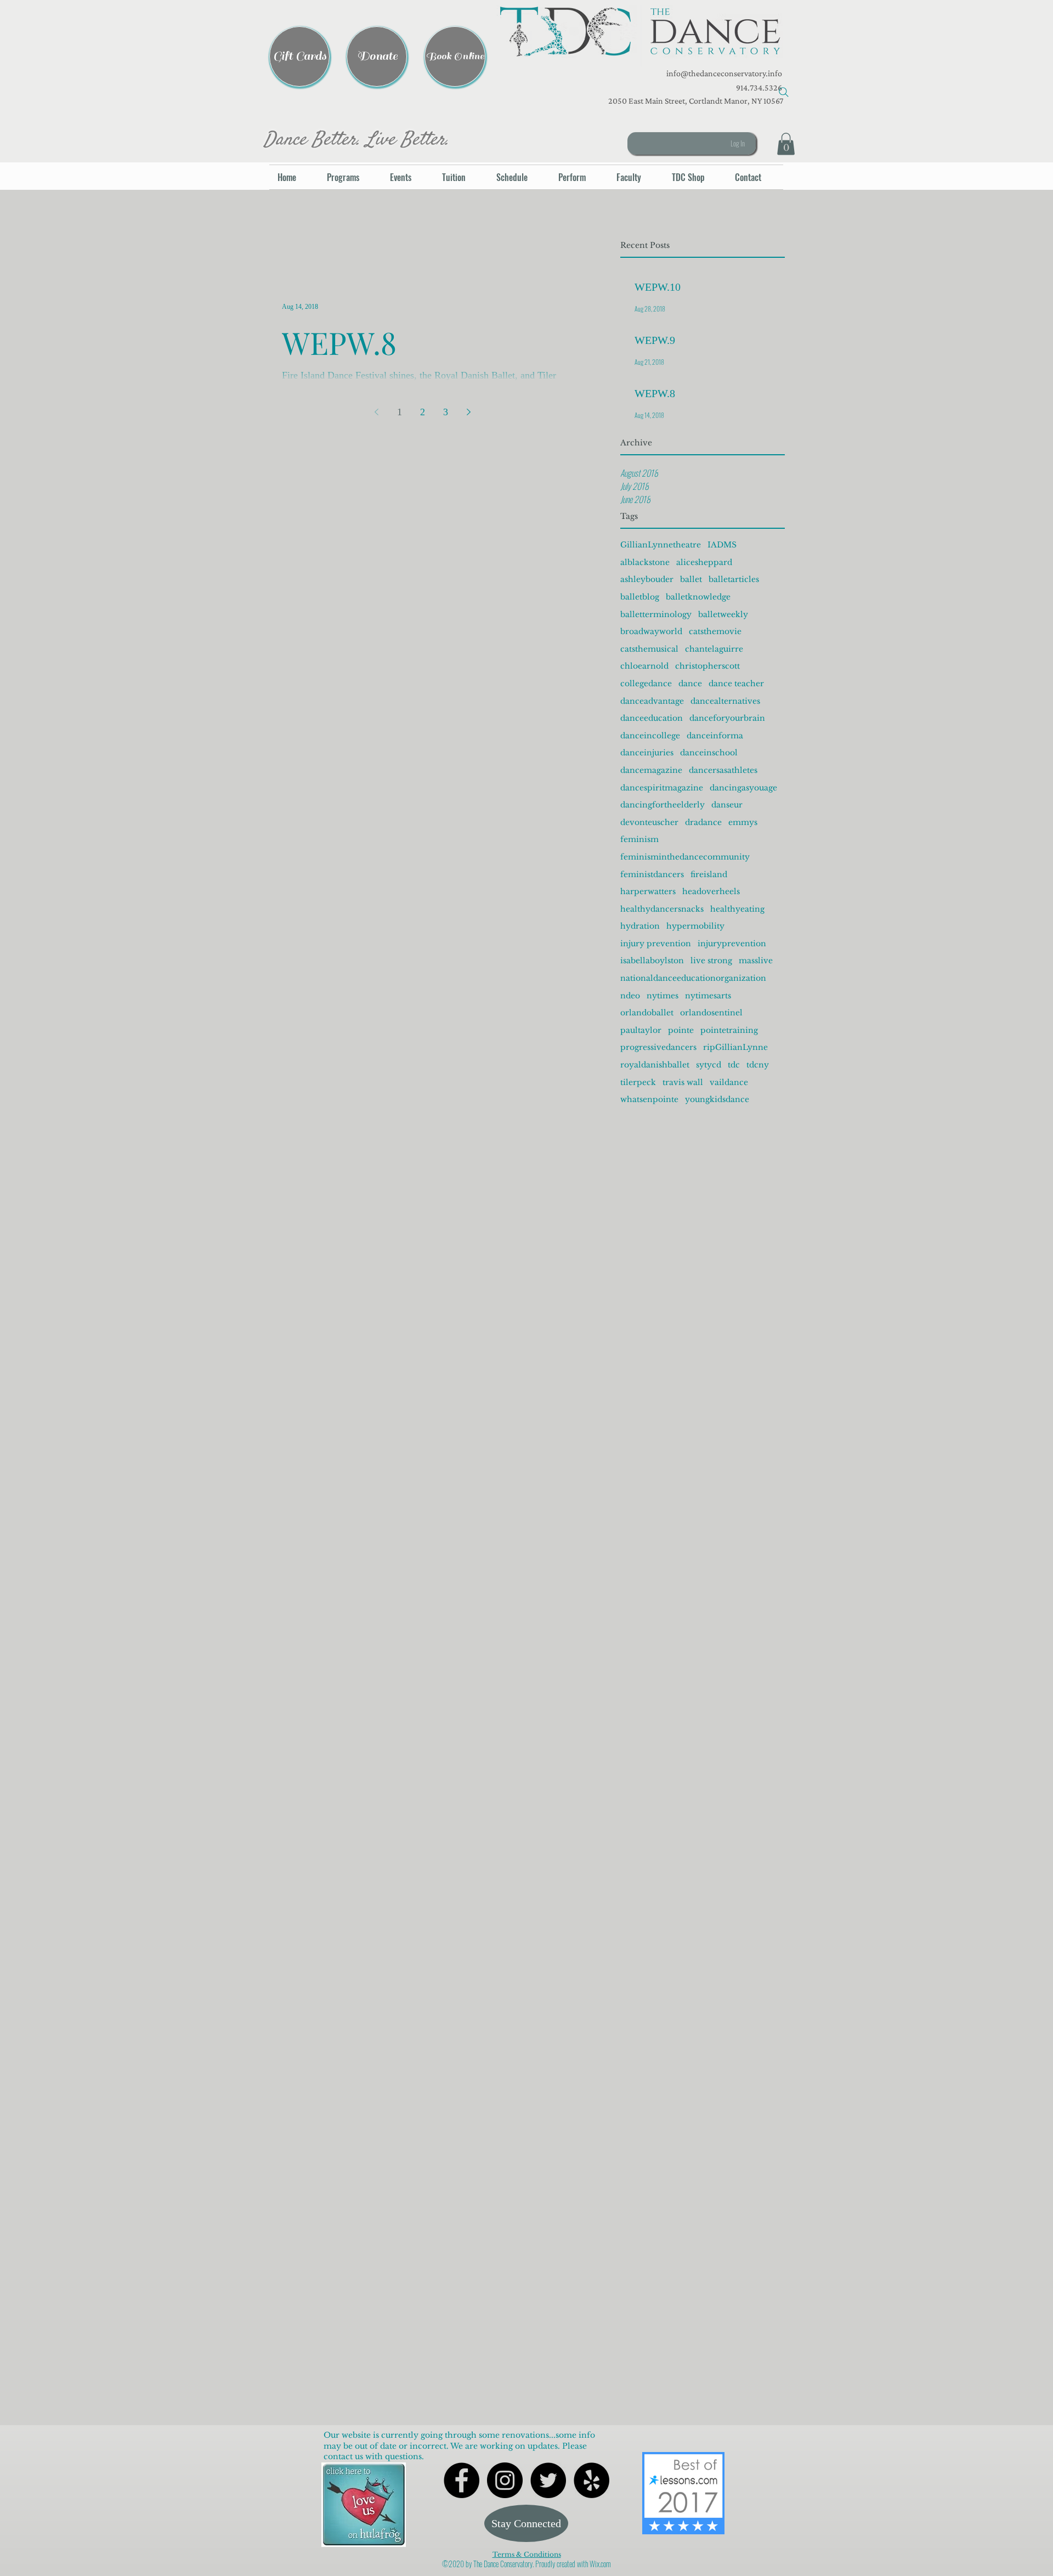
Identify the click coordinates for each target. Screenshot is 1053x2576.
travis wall (683, 1082)
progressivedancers (658, 1047)
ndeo (630, 996)
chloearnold (644, 666)
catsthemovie (715, 631)
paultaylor (641, 1030)
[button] (640, 36)
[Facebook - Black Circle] (462, 2480)
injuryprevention (732, 944)
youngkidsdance (717, 1099)
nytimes (663, 996)
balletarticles (734, 579)
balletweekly (723, 614)
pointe (681, 1030)
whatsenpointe (649, 1099)
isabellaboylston (652, 961)
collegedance (646, 683)
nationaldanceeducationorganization (693, 978)
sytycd (709, 1065)
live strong (711, 961)
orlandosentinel (711, 1013)
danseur (727, 805)
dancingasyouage (743, 788)
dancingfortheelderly (663, 805)
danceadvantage (652, 701)
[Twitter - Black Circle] (548, 2480)
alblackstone (645, 562)
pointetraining (729, 1030)
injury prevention (656, 944)
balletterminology (656, 614)
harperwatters (648, 891)
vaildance (729, 1082)
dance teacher (736, 683)
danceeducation (652, 718)
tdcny (758, 1065)
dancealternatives (725, 701)
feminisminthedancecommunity (685, 857)
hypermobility (695, 926)
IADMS (722, 545)
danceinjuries (647, 753)
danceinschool (709, 753)
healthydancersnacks (662, 909)
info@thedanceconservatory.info (723, 73)
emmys (743, 822)
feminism (639, 839)
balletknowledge (698, 597)
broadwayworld (651, 631)
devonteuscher (649, 822)
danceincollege (650, 736)
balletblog (640, 597)
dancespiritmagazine (662, 788)
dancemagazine (651, 770)
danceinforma (715, 736)
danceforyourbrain (727, 718)
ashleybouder (647, 579)
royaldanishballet (655, 1065)
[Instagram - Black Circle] (505, 2480)
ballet (691, 579)
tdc (734, 1065)
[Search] (784, 92)
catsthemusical (649, 649)
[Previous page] (376, 412)
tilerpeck (638, 1082)
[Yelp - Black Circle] (591, 2480)
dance (690, 683)
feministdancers (652, 874)
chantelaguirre (714, 649)
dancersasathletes (723, 770)
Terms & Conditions (527, 2554)
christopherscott (707, 666)
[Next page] (468, 412)
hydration (640, 926)
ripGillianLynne (735, 1047)
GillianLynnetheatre (661, 545)
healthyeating (737, 909)
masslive (756, 961)
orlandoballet (647, 1013)
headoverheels (711, 891)
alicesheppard (704, 562)
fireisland (709, 874)
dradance (703, 822)
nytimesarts (708, 996)
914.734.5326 (759, 87)
